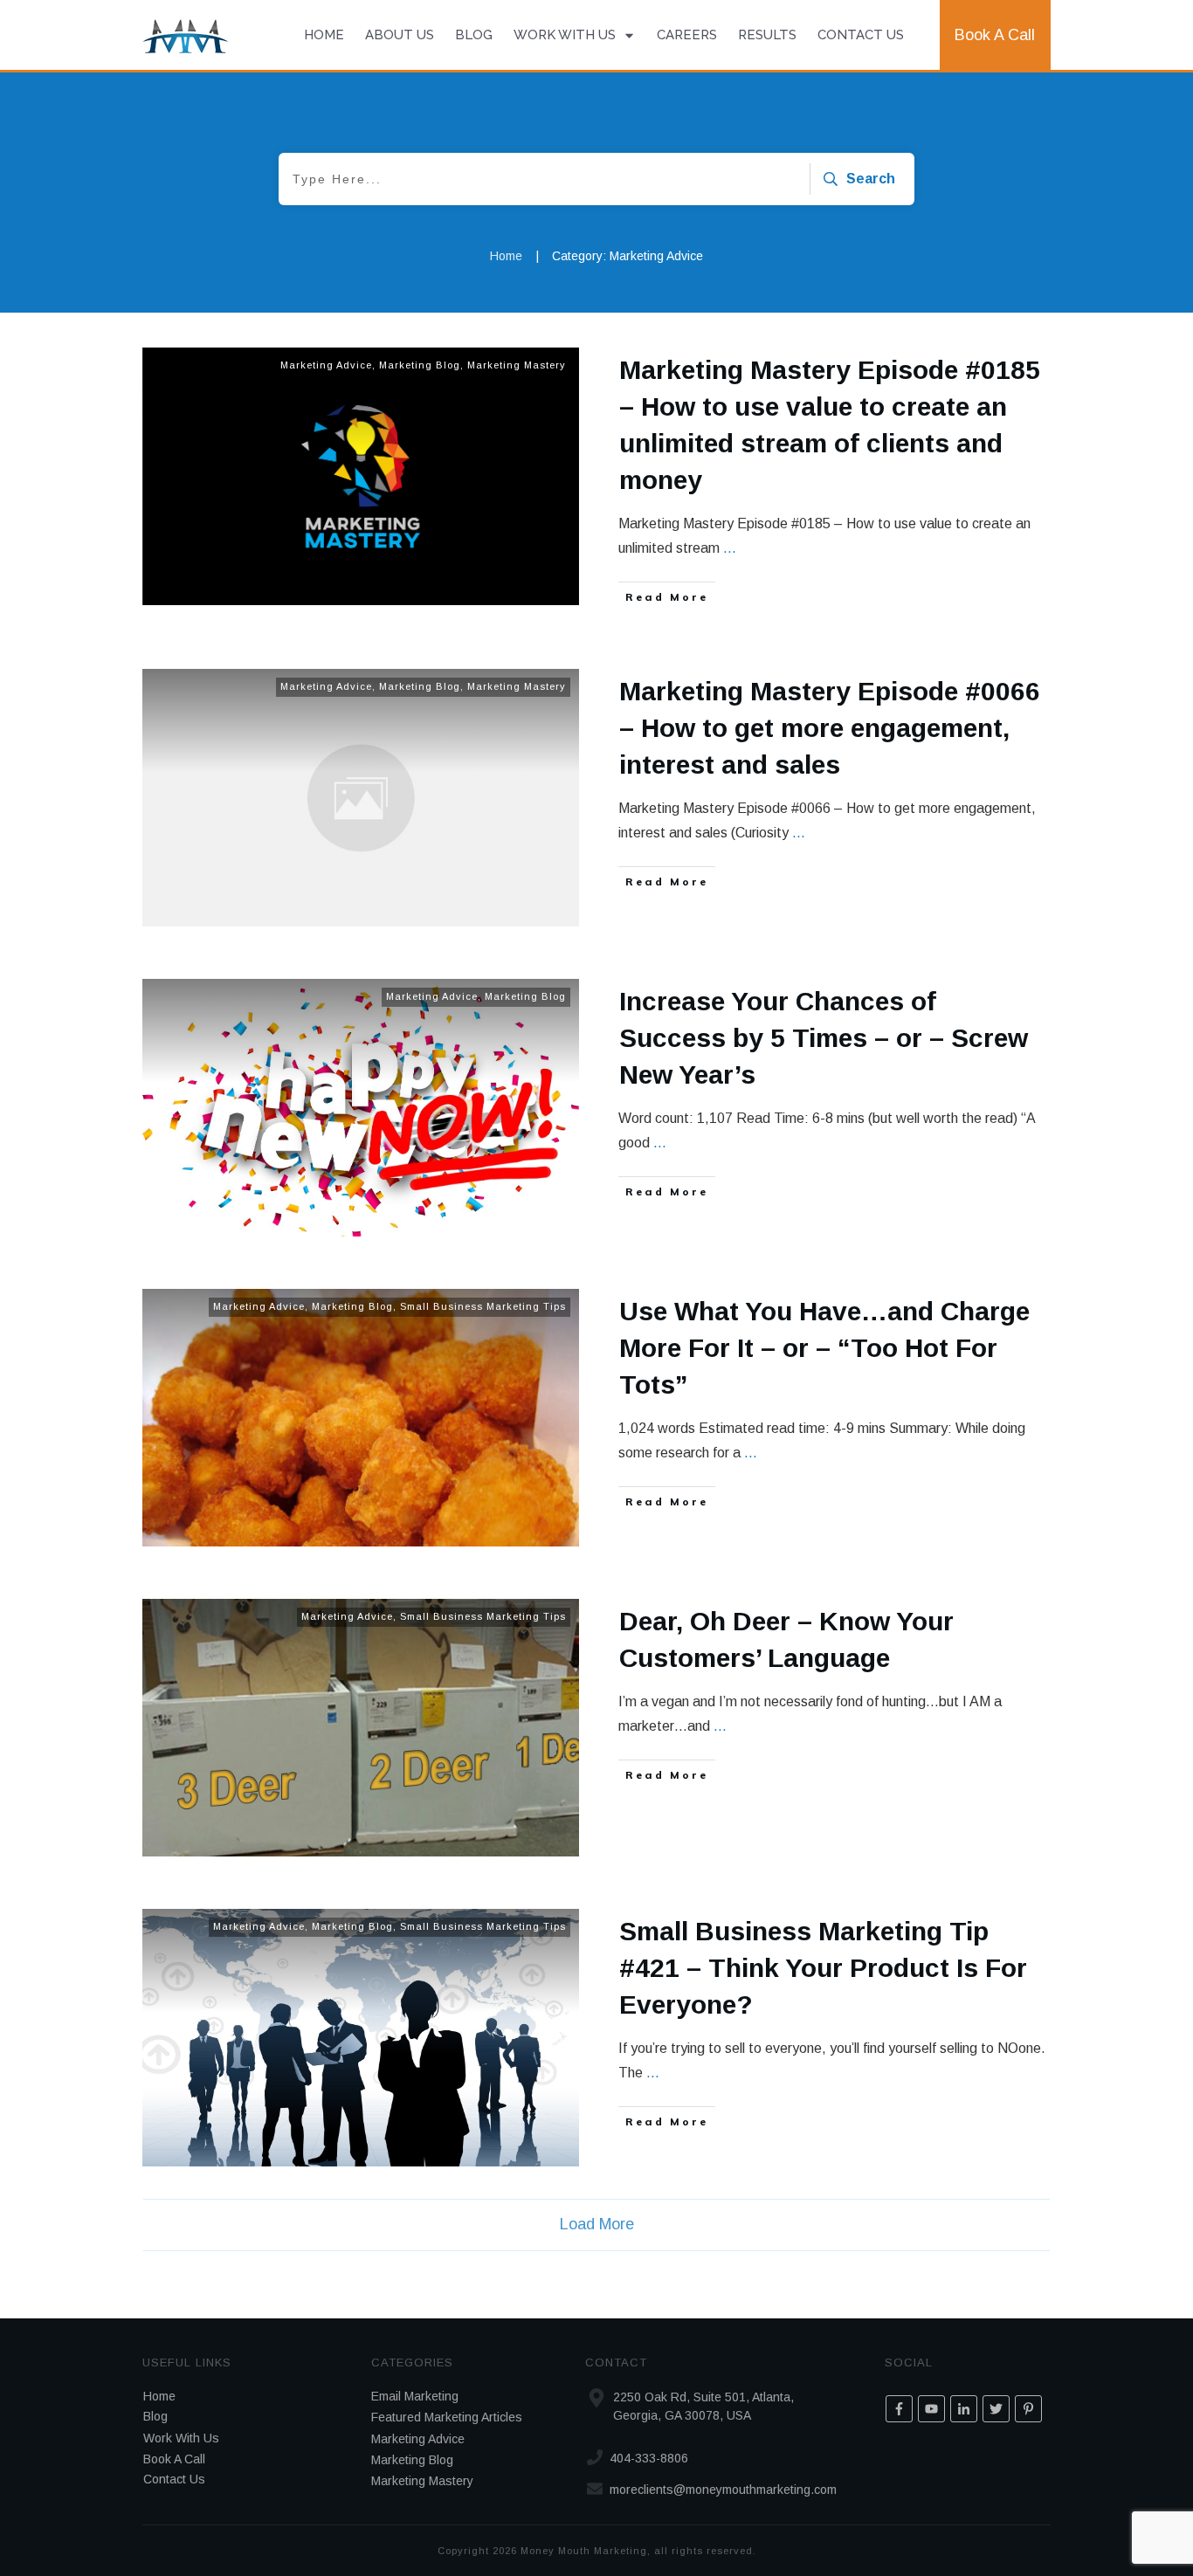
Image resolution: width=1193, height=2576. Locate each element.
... (730, 548)
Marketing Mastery (517, 365)
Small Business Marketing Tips (483, 1306)
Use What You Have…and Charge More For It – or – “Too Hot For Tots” (824, 1348)
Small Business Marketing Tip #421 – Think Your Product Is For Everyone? (823, 1968)
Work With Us (181, 2438)
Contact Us (174, 2479)
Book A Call (174, 2459)
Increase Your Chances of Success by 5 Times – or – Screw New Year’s (824, 1038)
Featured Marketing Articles (447, 2417)
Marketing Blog (420, 365)
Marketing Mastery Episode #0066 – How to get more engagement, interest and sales (830, 728)
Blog (155, 2416)
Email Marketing (415, 2396)
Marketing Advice (326, 365)
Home (159, 2396)
